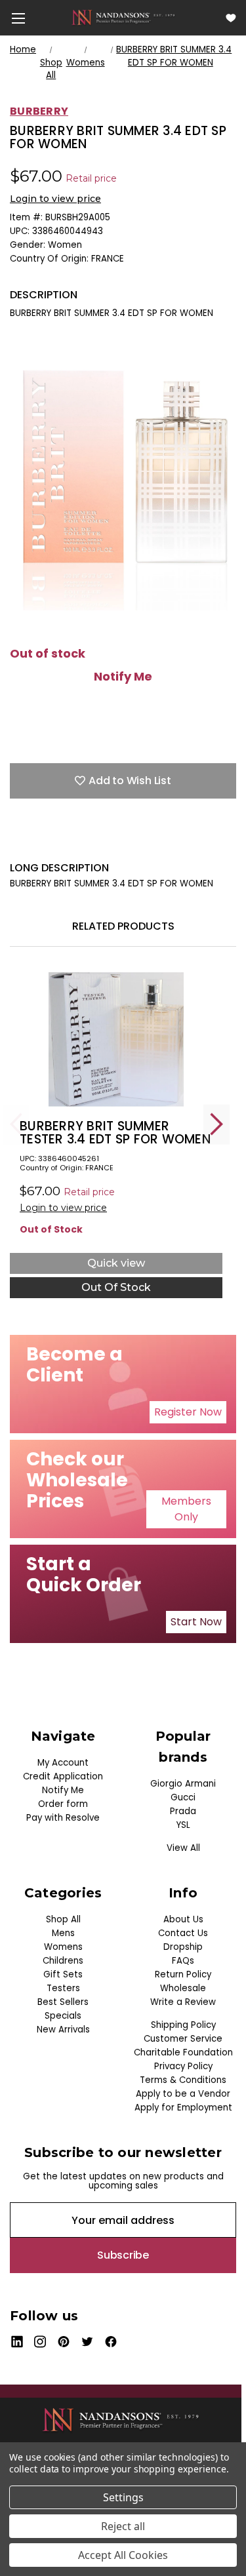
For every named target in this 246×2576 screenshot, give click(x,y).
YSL (183, 1825)
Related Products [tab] (123, 926)
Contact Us (183, 1933)
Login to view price (55, 199)
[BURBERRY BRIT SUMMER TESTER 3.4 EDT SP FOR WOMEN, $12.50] (116, 1040)
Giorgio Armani (183, 1784)
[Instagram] (40, 2342)
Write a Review (183, 2002)
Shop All (63, 1919)
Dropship (183, 1947)
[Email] (39, 841)
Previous (16, 1124)
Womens (63, 1947)
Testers (63, 1988)
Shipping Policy (183, 2025)
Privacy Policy (183, 2066)
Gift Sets (63, 1974)
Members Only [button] (186, 1509)
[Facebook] (16, 841)
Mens (63, 1933)
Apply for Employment (183, 2108)
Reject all (123, 2526)
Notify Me (123, 677)
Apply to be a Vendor (183, 2094)
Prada (183, 1811)
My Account (63, 1763)
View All (183, 1848)
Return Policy (183, 1974)
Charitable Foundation (183, 2052)
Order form (63, 1804)
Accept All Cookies (123, 2555)
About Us (183, 1919)
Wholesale (183, 1988)
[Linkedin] (108, 841)
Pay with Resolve (63, 1818)
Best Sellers (63, 2002)
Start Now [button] (196, 1622)
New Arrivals (63, 2030)
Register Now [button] (188, 1412)
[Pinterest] (131, 841)
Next (216, 1124)
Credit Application (63, 1776)
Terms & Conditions (183, 2080)
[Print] (62, 841)
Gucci (183, 1797)
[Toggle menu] (18, 18)
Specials (63, 2016)
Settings (123, 2497)
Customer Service (183, 2039)
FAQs (183, 1961)
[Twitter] (85, 841)
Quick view (116, 1263)
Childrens (63, 1961)
